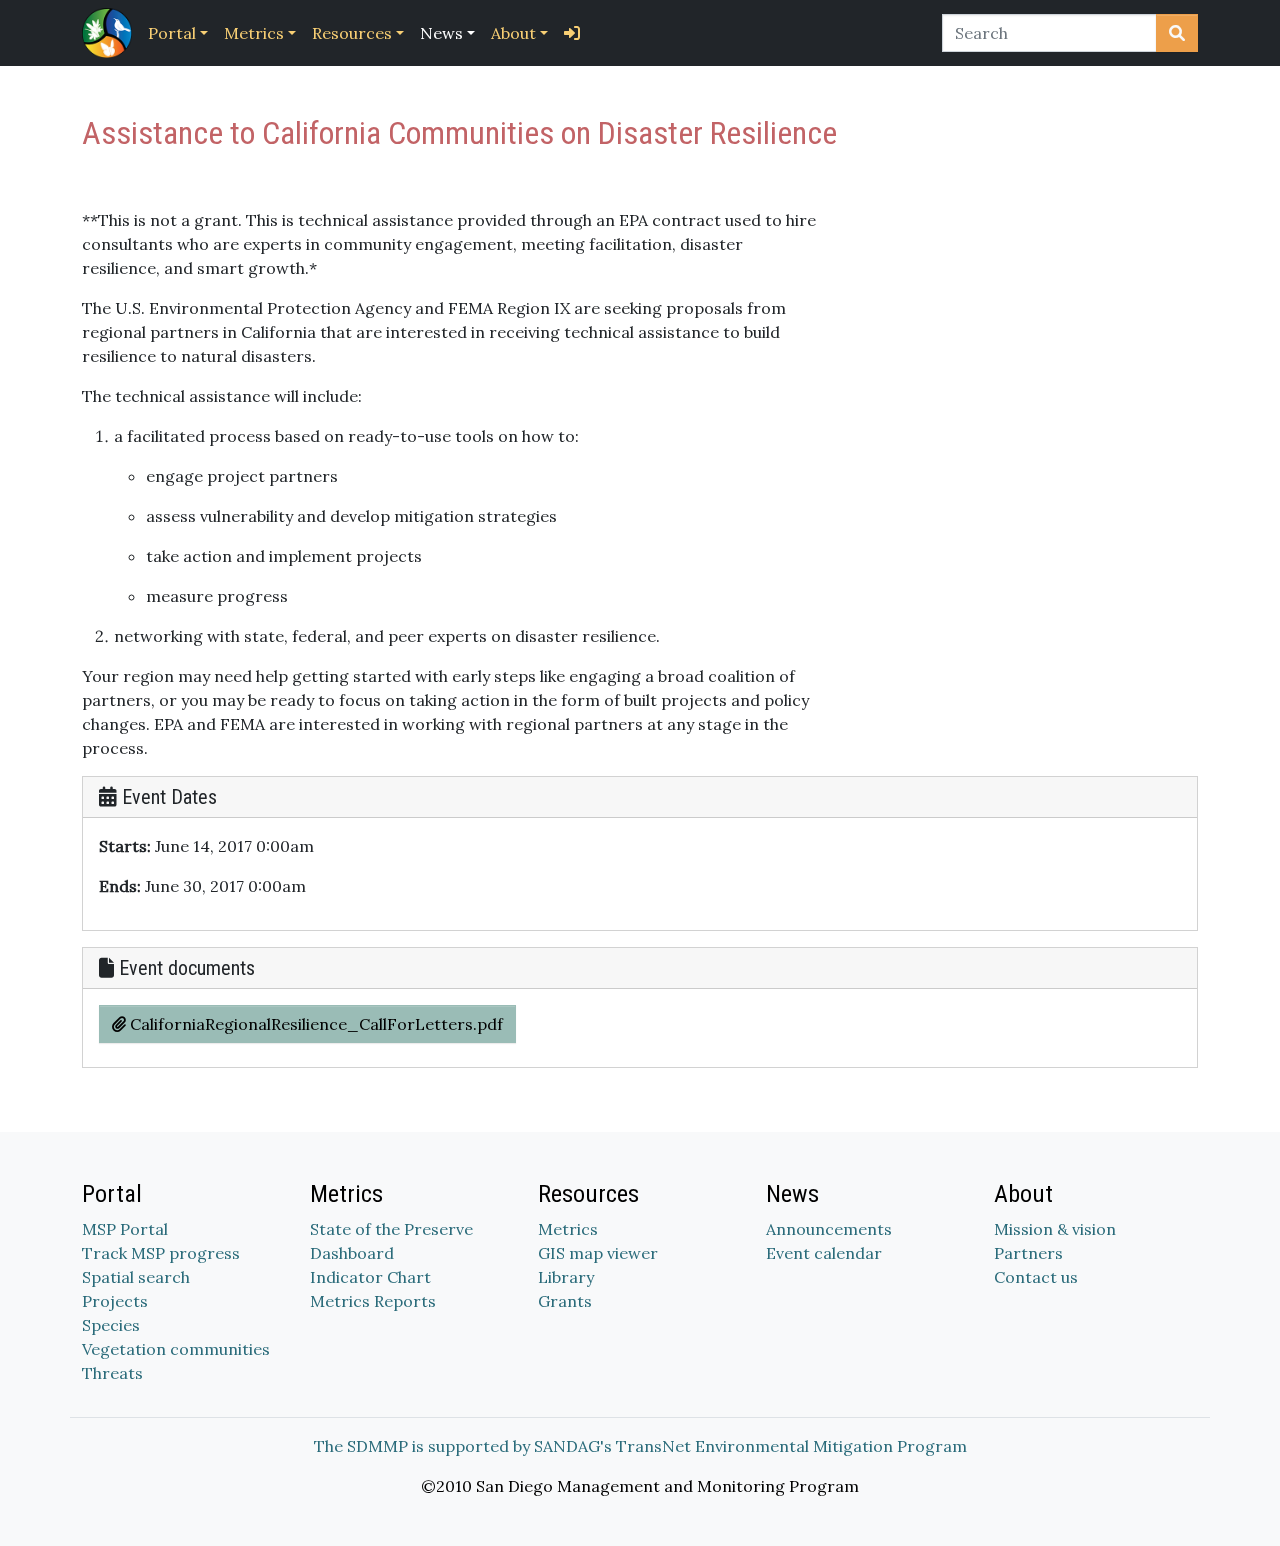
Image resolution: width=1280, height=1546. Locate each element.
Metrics (254, 33)
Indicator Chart (370, 1277)
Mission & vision (1055, 1229)
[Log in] (572, 33)
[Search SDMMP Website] (1177, 33)
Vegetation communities (176, 1349)
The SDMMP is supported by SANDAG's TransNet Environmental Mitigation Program (640, 1446)
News (441, 33)
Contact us (1036, 1277)
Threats (112, 1373)
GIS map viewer (598, 1253)
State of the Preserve (391, 1229)
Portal (172, 33)
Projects (115, 1301)
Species (111, 1325)
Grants (565, 1301)
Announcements (829, 1229)
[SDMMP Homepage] (111, 33)
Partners (1028, 1253)
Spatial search (136, 1277)
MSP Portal (125, 1229)
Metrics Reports (373, 1301)
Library (566, 1277)
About (513, 33)
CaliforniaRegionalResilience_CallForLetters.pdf (314, 1024)
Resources (352, 33)
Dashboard (352, 1253)
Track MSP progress (161, 1253)
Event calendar (824, 1253)
